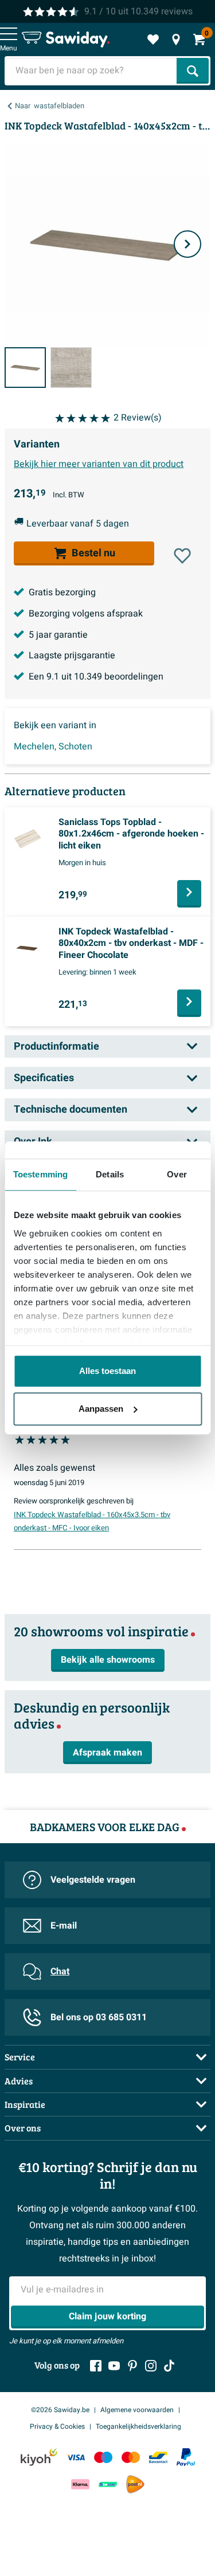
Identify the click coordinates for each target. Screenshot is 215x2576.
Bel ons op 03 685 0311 (99, 2017)
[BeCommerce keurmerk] (108, 2485)
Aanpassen (101, 1409)
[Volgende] (187, 244)
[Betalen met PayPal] (186, 2457)
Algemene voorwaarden (137, 2410)
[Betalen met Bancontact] (158, 2457)
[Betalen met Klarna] (80, 2485)
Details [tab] (110, 1174)
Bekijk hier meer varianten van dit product (99, 464)
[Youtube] (114, 2366)
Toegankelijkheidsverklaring (138, 2426)
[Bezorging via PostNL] (135, 2484)
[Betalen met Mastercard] (131, 2457)
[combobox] (92, 71)
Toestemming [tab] (40, 1174)
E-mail (64, 1926)
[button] (182, 556)
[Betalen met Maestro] (103, 2457)
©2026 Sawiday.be (60, 2410)
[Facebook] (96, 2366)
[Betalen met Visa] (76, 2457)
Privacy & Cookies (57, 2426)
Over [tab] (177, 1174)
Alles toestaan (107, 1371)
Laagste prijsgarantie (72, 655)
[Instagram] (151, 2366)
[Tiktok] (169, 2366)
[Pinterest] (132, 2366)
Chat (60, 1972)
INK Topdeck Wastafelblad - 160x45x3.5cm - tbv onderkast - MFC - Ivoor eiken (92, 1522)
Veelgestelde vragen (93, 1880)
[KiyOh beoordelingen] (39, 2457)
